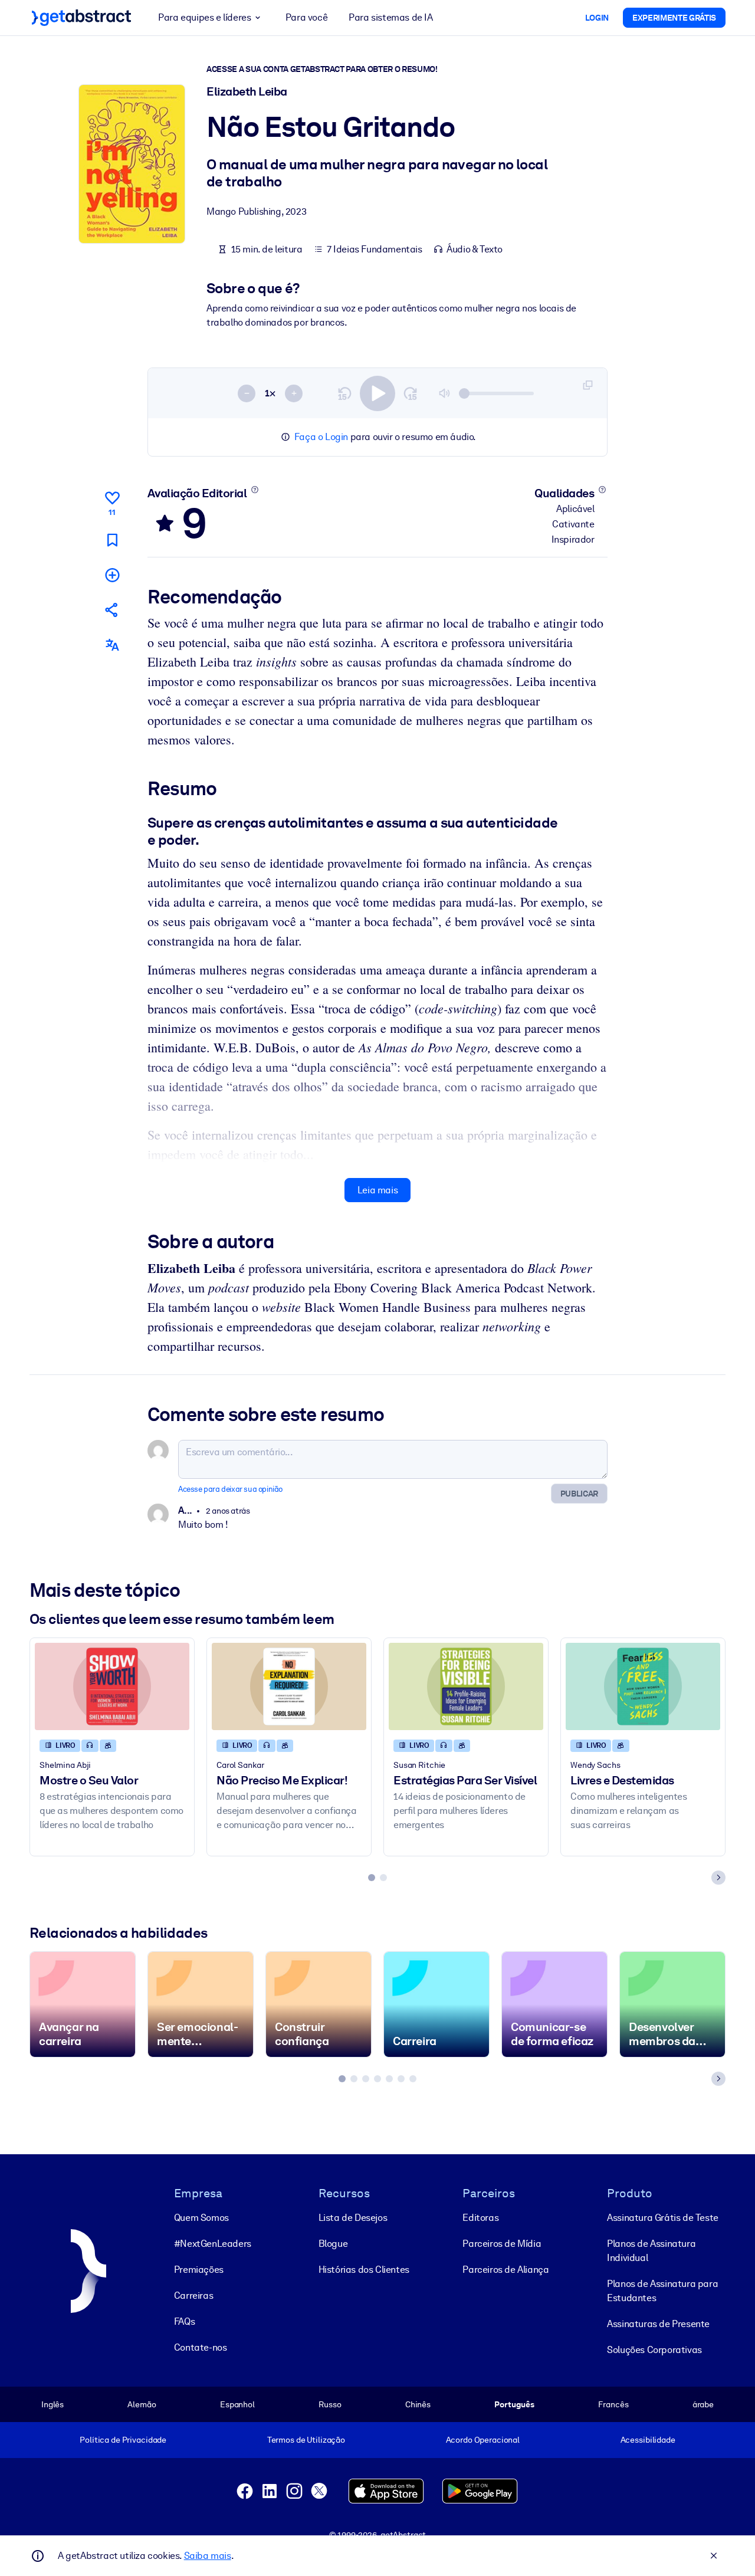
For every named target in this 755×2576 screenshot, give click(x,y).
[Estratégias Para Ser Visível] (466, 1686)
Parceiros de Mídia (502, 2244)
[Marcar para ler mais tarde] (112, 540)
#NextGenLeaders (213, 2244)
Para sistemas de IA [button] (390, 17)
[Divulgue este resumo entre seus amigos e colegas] (112, 610)
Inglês (52, 2404)
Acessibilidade (648, 2440)
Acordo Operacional (483, 2440)
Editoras (480, 2218)
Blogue (333, 2244)
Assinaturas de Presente (658, 2324)
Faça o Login (321, 437)
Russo (330, 2404)
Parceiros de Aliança (505, 2270)
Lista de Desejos (353, 2218)
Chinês (418, 2404)
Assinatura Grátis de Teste (663, 2218)
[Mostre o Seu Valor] (112, 1686)
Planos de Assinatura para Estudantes (662, 2291)
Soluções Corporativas (654, 2350)
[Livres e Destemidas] (643, 1686)
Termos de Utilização (306, 2440)
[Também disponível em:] (112, 645)
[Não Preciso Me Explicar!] (289, 1686)
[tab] (372, 1878)
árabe (703, 2404)
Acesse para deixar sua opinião (230, 1489)
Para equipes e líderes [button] (204, 17)
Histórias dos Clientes (364, 2270)
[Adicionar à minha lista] (112, 575)
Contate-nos (201, 2347)
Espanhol (237, 2404)
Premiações (199, 2270)
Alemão (142, 2404)
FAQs (184, 2321)
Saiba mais (208, 2556)
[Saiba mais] (255, 490)
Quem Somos (201, 2218)
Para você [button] (306, 17)
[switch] (377, 393)
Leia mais (377, 1190)
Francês (613, 2404)
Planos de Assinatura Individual (651, 2251)
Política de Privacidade (123, 2440)
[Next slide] (718, 1878)
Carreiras (193, 2296)
